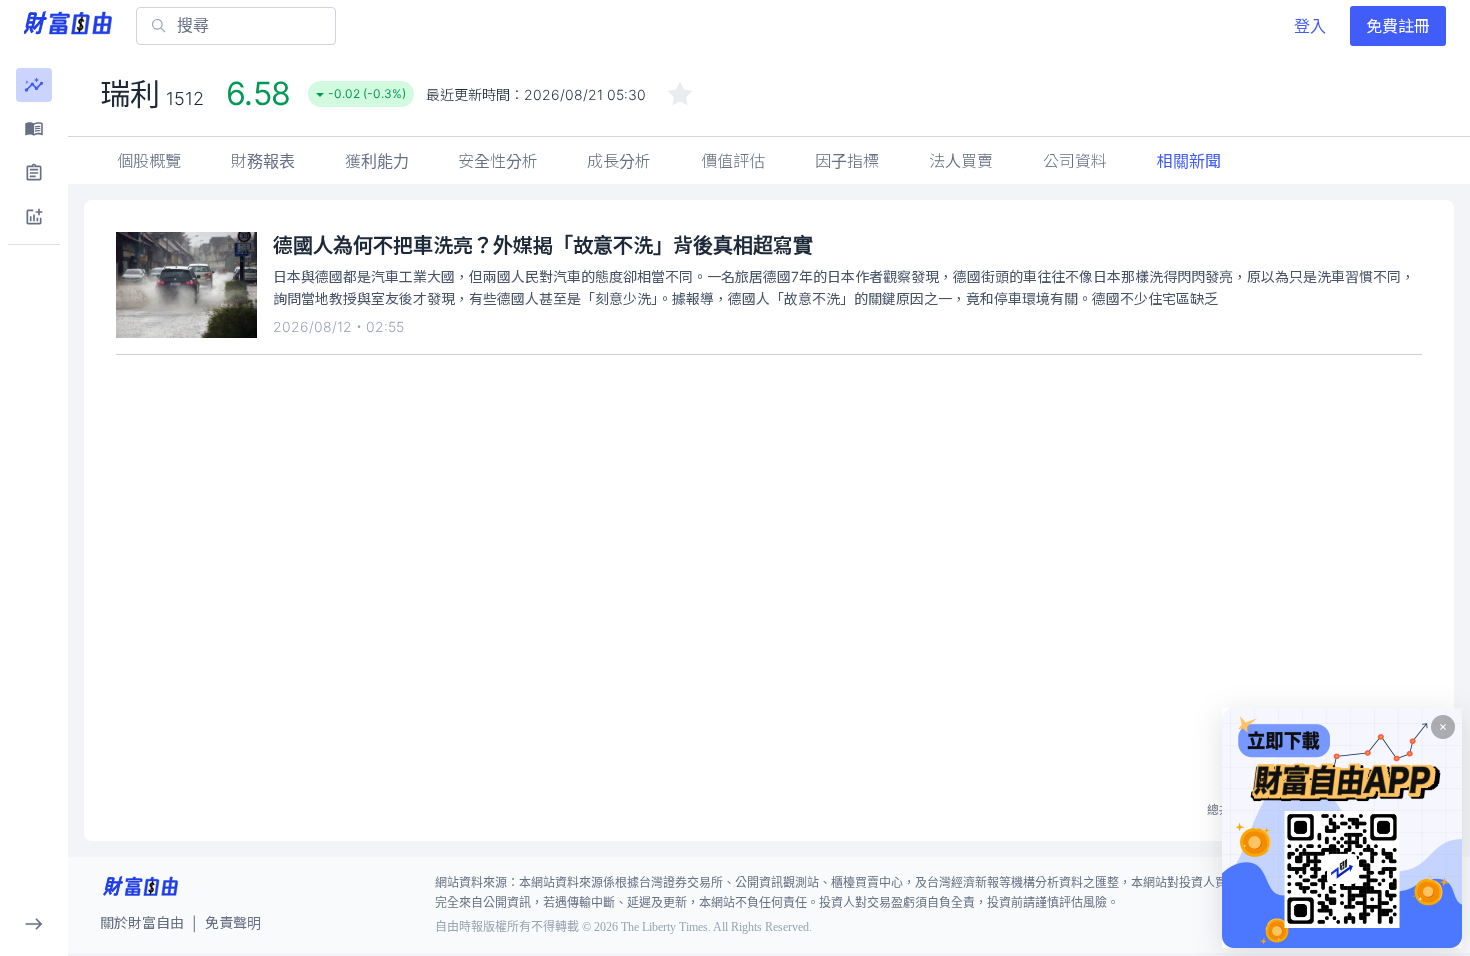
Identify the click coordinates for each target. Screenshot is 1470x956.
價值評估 (733, 161)
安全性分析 (498, 161)
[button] (34, 85)
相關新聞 (1189, 161)
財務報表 (263, 161)
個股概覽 (149, 161)
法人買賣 (961, 161)
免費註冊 (1398, 26)
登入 (1310, 26)
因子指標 (847, 161)
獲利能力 (377, 161)
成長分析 (619, 161)
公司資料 (1075, 161)
